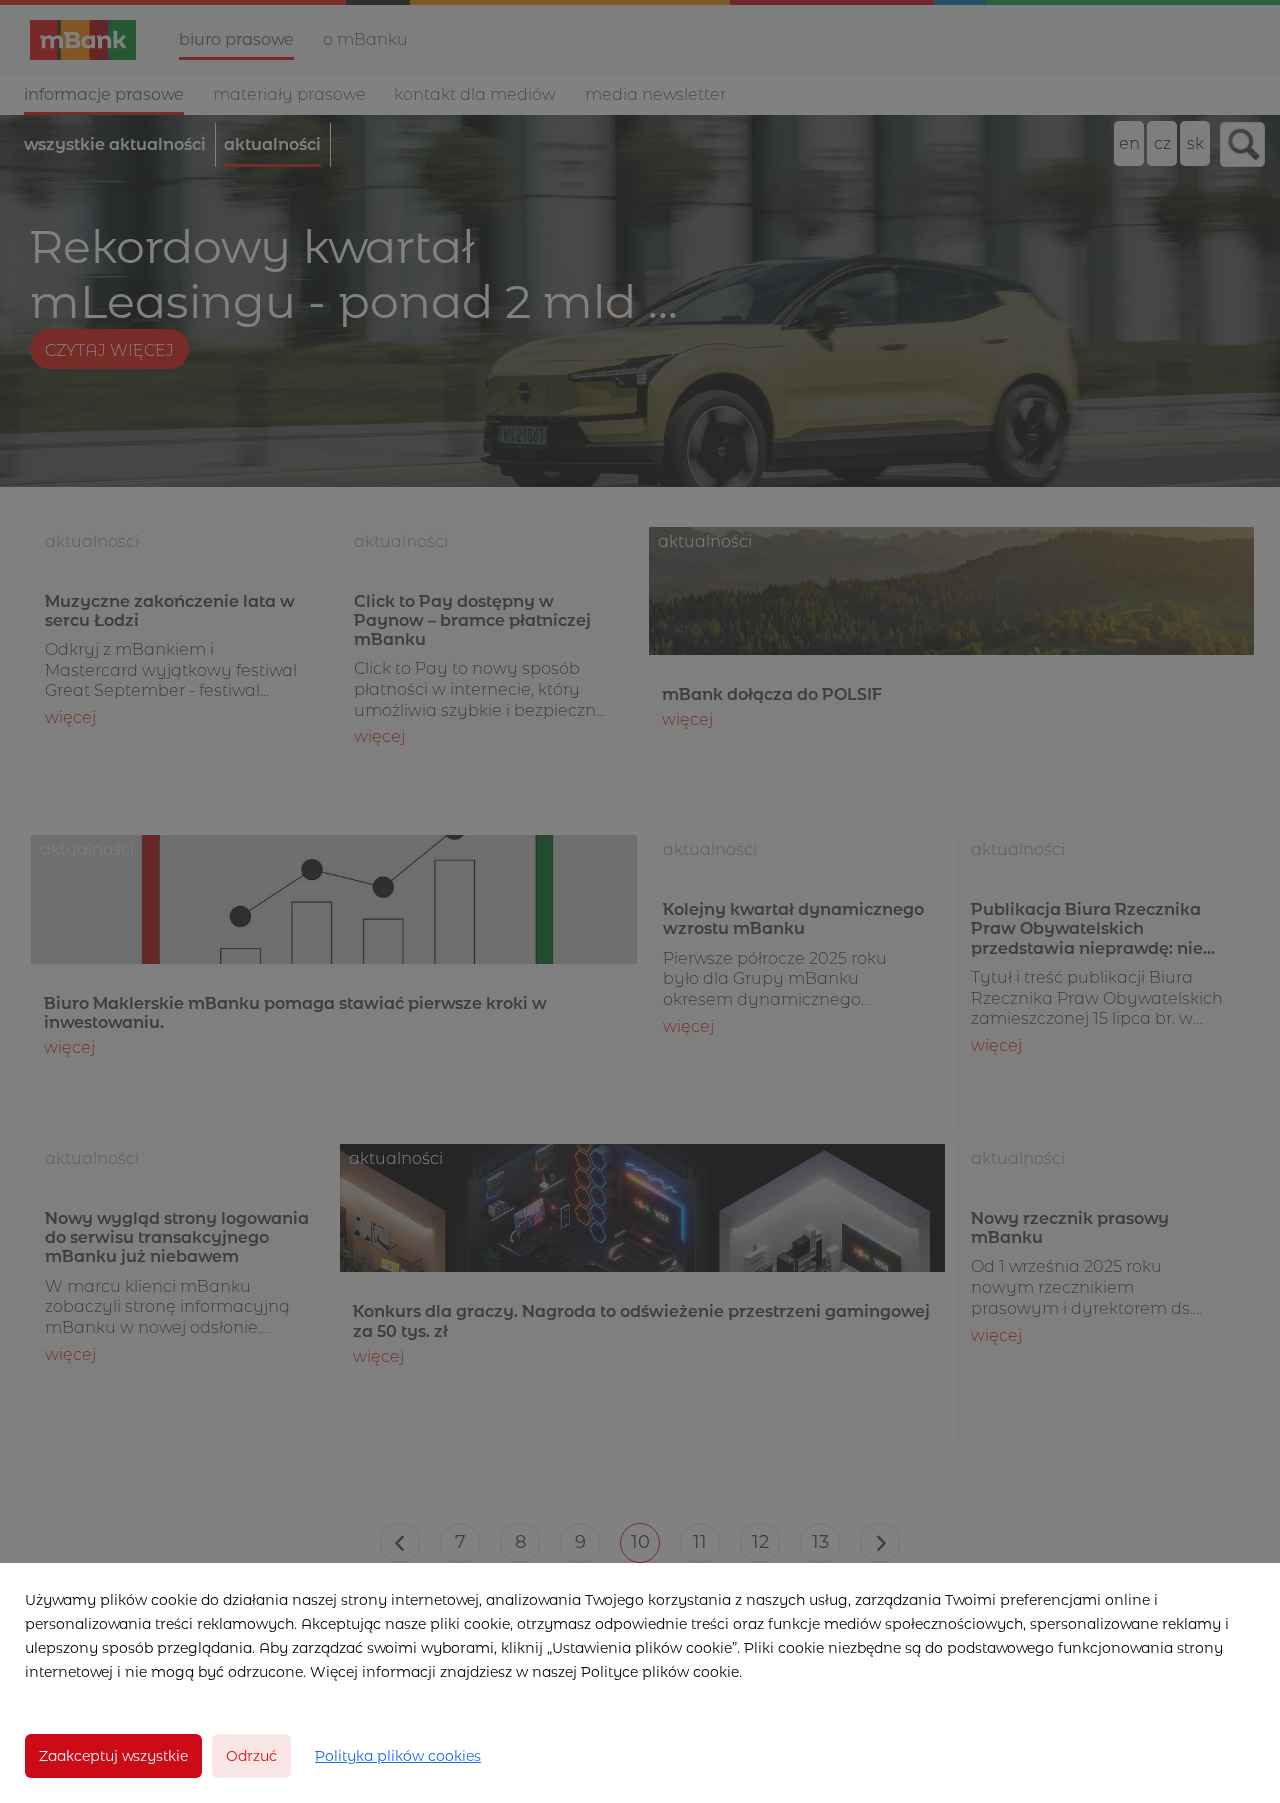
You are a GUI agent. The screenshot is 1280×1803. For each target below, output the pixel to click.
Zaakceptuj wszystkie (113, 1756)
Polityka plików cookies (398, 1756)
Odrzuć (251, 1756)
